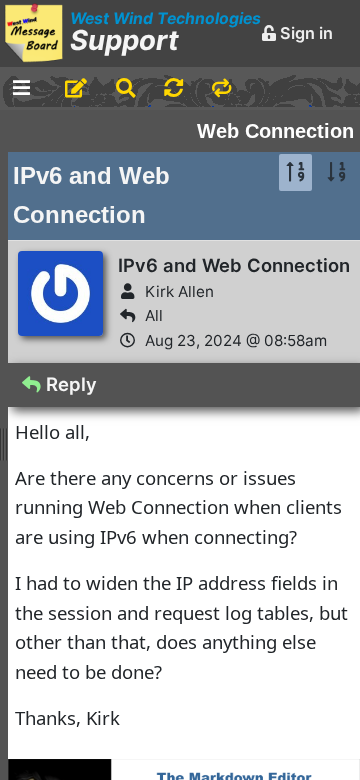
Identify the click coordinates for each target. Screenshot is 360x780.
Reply (69, 384)
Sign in (304, 33)
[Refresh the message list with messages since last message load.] (173, 88)
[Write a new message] (76, 88)
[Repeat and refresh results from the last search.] (221, 88)
